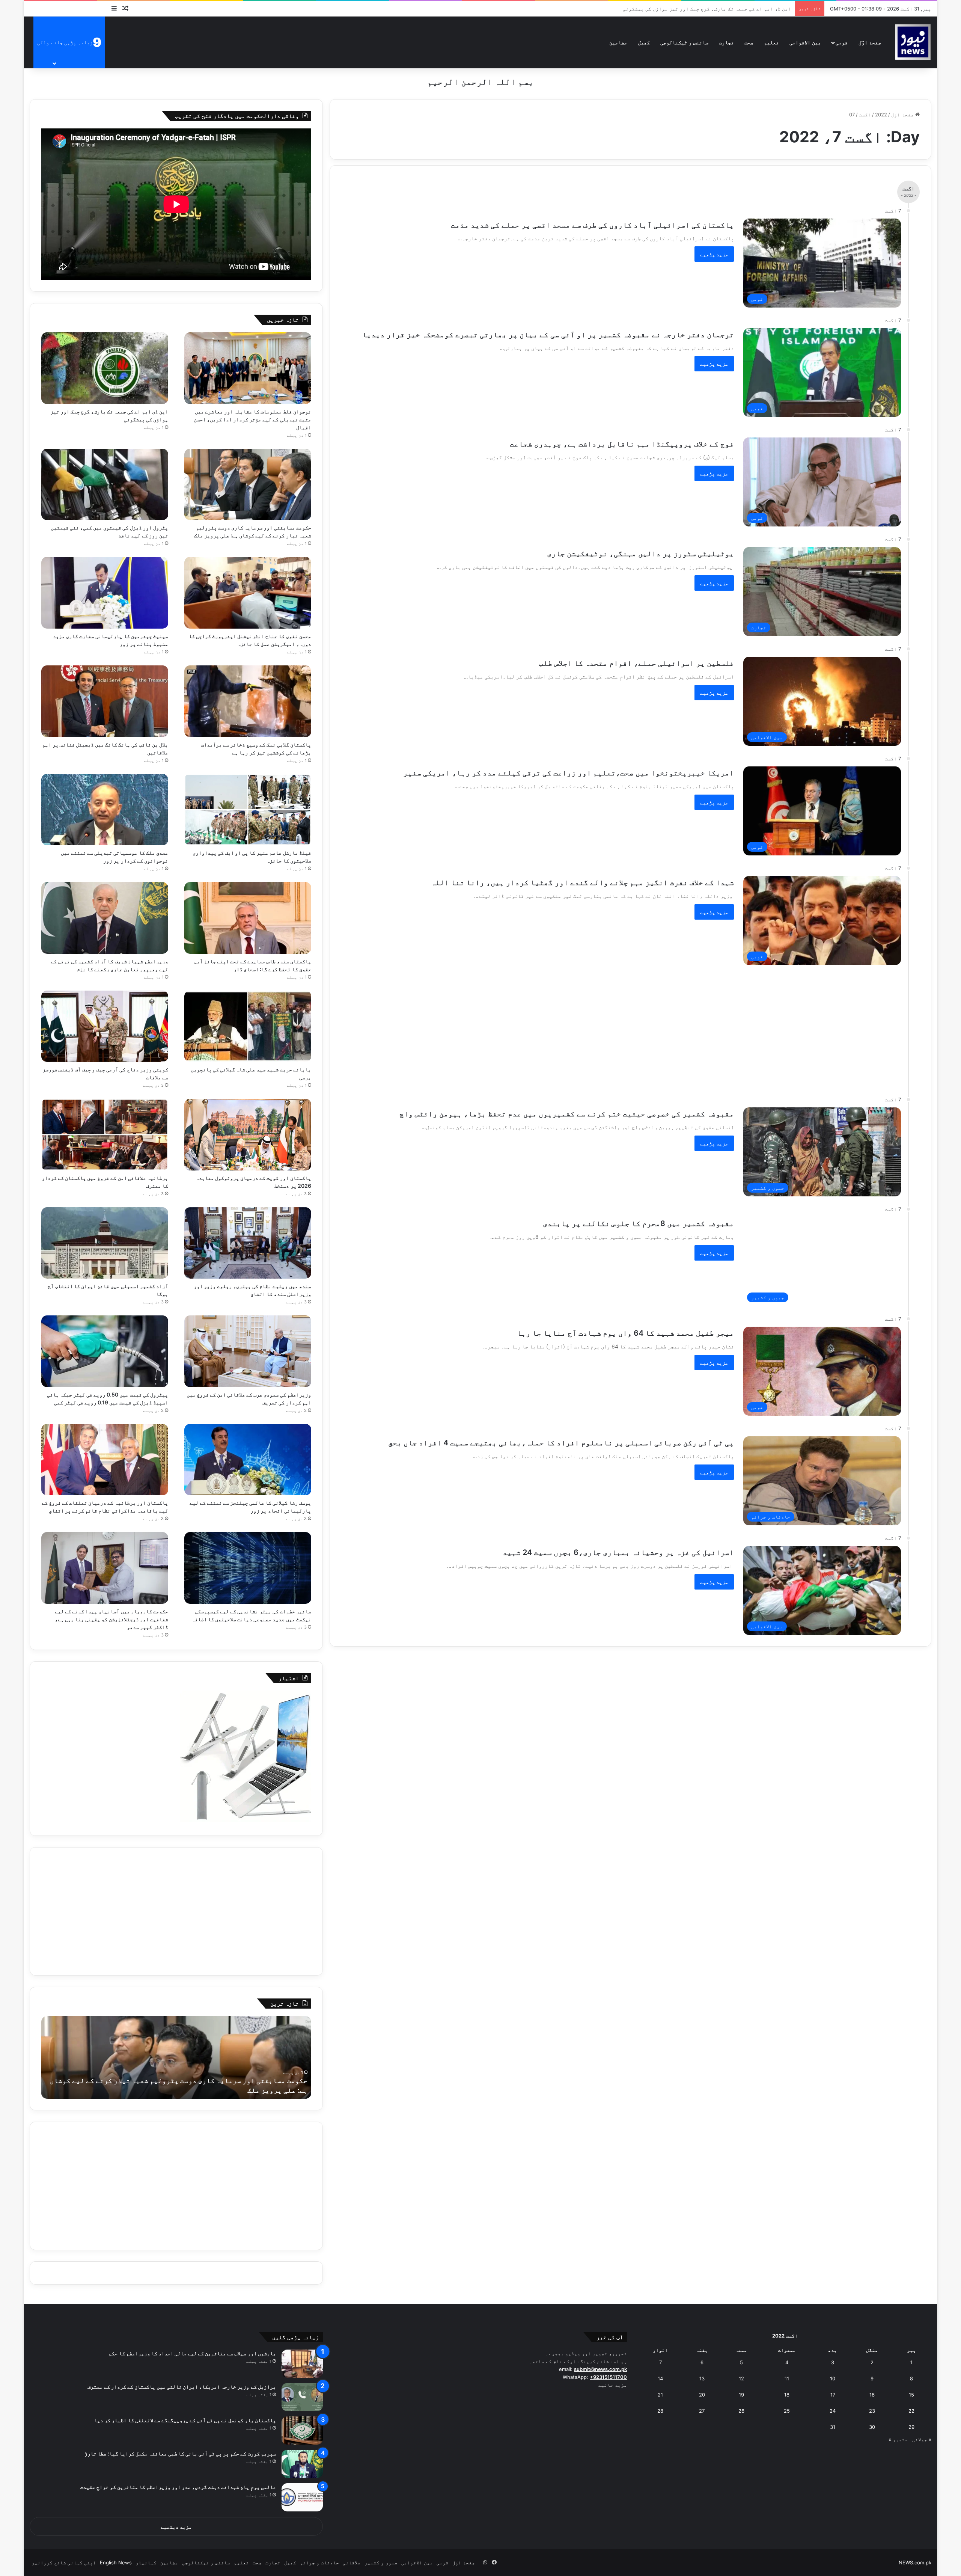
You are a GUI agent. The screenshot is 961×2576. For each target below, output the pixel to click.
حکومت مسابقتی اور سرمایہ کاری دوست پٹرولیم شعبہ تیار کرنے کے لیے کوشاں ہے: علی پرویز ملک (672, 9)
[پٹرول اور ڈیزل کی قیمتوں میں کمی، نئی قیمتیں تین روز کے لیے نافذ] (105, 485)
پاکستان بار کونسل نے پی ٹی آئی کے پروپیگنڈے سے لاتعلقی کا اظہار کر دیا (185, 2420)
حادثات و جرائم (319, 2562)
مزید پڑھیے (714, 254)
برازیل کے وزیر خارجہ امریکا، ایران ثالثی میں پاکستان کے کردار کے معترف (182, 2387)
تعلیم (771, 42)
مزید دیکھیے (176, 2527)
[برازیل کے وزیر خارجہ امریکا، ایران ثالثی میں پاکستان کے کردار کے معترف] (302, 2397)
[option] (176, 2057)
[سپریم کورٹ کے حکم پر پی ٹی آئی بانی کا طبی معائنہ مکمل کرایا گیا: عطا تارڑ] (302, 2464)
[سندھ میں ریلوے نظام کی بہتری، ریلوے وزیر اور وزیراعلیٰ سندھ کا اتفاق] (248, 1243)
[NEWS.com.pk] (913, 42)
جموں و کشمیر (381, 2562)
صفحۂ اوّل (870, 42)
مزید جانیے (613, 2385)
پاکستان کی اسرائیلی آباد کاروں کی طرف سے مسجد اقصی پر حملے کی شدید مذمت (592, 225)
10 (833, 2378)
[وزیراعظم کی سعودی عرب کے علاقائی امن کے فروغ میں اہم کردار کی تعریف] (248, 1351)
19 (741, 2395)
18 (787, 2395)
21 (660, 2395)
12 (741, 2378)
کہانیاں (146, 2562)
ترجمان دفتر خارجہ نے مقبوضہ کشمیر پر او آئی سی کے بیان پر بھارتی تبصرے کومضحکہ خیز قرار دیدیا (548, 335)
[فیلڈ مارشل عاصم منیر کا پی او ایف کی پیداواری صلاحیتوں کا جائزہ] (248, 810)
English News (116, 2562)
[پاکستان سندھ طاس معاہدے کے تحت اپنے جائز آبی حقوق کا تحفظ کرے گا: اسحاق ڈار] (248, 918)
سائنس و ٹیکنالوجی (684, 42)
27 (702, 2411)
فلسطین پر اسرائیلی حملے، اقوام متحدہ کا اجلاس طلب (636, 663)
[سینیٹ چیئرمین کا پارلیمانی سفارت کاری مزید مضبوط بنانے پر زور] (105, 593)
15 (911, 2395)
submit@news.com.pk (600, 2369)
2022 (881, 115)
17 (833, 2395)
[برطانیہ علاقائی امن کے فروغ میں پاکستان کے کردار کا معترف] (105, 1135)
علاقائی (352, 2562)
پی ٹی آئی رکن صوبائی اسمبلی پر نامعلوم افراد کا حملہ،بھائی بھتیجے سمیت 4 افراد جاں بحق (561, 1443)
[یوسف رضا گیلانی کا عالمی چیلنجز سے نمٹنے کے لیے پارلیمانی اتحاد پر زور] (248, 1460)
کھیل (644, 42)
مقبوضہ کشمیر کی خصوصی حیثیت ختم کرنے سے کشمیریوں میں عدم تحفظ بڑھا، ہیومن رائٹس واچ (567, 1114)
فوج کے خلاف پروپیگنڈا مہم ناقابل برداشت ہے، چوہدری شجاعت (622, 444)
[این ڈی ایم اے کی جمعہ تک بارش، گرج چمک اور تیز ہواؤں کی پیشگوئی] (105, 368)
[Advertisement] (612, 1027)
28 (660, 2411)
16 (872, 2395)
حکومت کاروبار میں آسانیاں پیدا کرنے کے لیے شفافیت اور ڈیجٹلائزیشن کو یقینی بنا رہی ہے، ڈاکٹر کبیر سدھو (111, 1619)
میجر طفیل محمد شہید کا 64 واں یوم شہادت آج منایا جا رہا (625, 1333)
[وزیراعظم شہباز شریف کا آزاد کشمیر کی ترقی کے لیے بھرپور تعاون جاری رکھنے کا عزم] (105, 918)
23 (872, 2411)
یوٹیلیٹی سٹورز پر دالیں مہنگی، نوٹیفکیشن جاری (640, 554)
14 (660, 2378)
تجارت (726, 42)
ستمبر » (898, 2439)
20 (702, 2395)
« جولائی (922, 2439)
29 (911, 2427)
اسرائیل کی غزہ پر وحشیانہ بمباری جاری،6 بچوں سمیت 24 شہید (618, 1552)
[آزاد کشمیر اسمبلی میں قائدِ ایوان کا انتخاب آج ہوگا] (105, 1243)
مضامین (618, 42)
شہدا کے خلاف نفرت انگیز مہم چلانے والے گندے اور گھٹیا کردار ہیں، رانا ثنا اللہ (582, 882)
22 (911, 2411)
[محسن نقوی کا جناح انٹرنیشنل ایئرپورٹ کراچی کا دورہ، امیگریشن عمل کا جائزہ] (248, 593)
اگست (865, 115)
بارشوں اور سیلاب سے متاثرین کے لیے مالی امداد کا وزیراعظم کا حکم (192, 2353)
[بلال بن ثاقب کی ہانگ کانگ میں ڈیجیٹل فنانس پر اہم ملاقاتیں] (105, 701)
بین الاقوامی (805, 42)
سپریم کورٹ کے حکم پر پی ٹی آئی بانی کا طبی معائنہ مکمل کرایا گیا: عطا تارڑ (180, 2453)
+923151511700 (608, 2377)
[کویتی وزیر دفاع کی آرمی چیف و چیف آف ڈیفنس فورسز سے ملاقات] (105, 1026)
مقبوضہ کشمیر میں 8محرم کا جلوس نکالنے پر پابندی (638, 1223)
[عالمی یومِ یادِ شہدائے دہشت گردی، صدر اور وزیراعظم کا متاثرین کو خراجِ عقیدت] (302, 2497)
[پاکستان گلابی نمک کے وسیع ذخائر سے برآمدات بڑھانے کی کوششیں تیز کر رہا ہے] (248, 701)
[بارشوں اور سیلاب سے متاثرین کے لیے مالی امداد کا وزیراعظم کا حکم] (302, 2364)
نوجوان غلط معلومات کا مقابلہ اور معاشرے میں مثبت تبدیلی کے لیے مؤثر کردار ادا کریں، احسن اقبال (252, 419)
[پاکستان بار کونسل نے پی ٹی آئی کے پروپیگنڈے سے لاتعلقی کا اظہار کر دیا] (302, 2430)
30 (872, 2427)
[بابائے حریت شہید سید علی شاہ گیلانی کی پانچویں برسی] (248, 1026)
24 (833, 2411)
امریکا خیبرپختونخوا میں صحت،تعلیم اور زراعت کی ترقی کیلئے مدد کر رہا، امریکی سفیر (569, 773)
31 (833, 2427)
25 (787, 2411)
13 (702, 2378)
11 (787, 2378)
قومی (842, 42)
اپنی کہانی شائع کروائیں (64, 2562)
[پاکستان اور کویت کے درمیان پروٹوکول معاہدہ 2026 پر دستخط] (248, 1135)
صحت (749, 42)
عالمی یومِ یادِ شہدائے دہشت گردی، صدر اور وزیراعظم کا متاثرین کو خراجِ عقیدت (178, 2487)
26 (741, 2411)
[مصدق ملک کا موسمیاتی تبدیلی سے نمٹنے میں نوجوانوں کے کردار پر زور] (105, 810)
